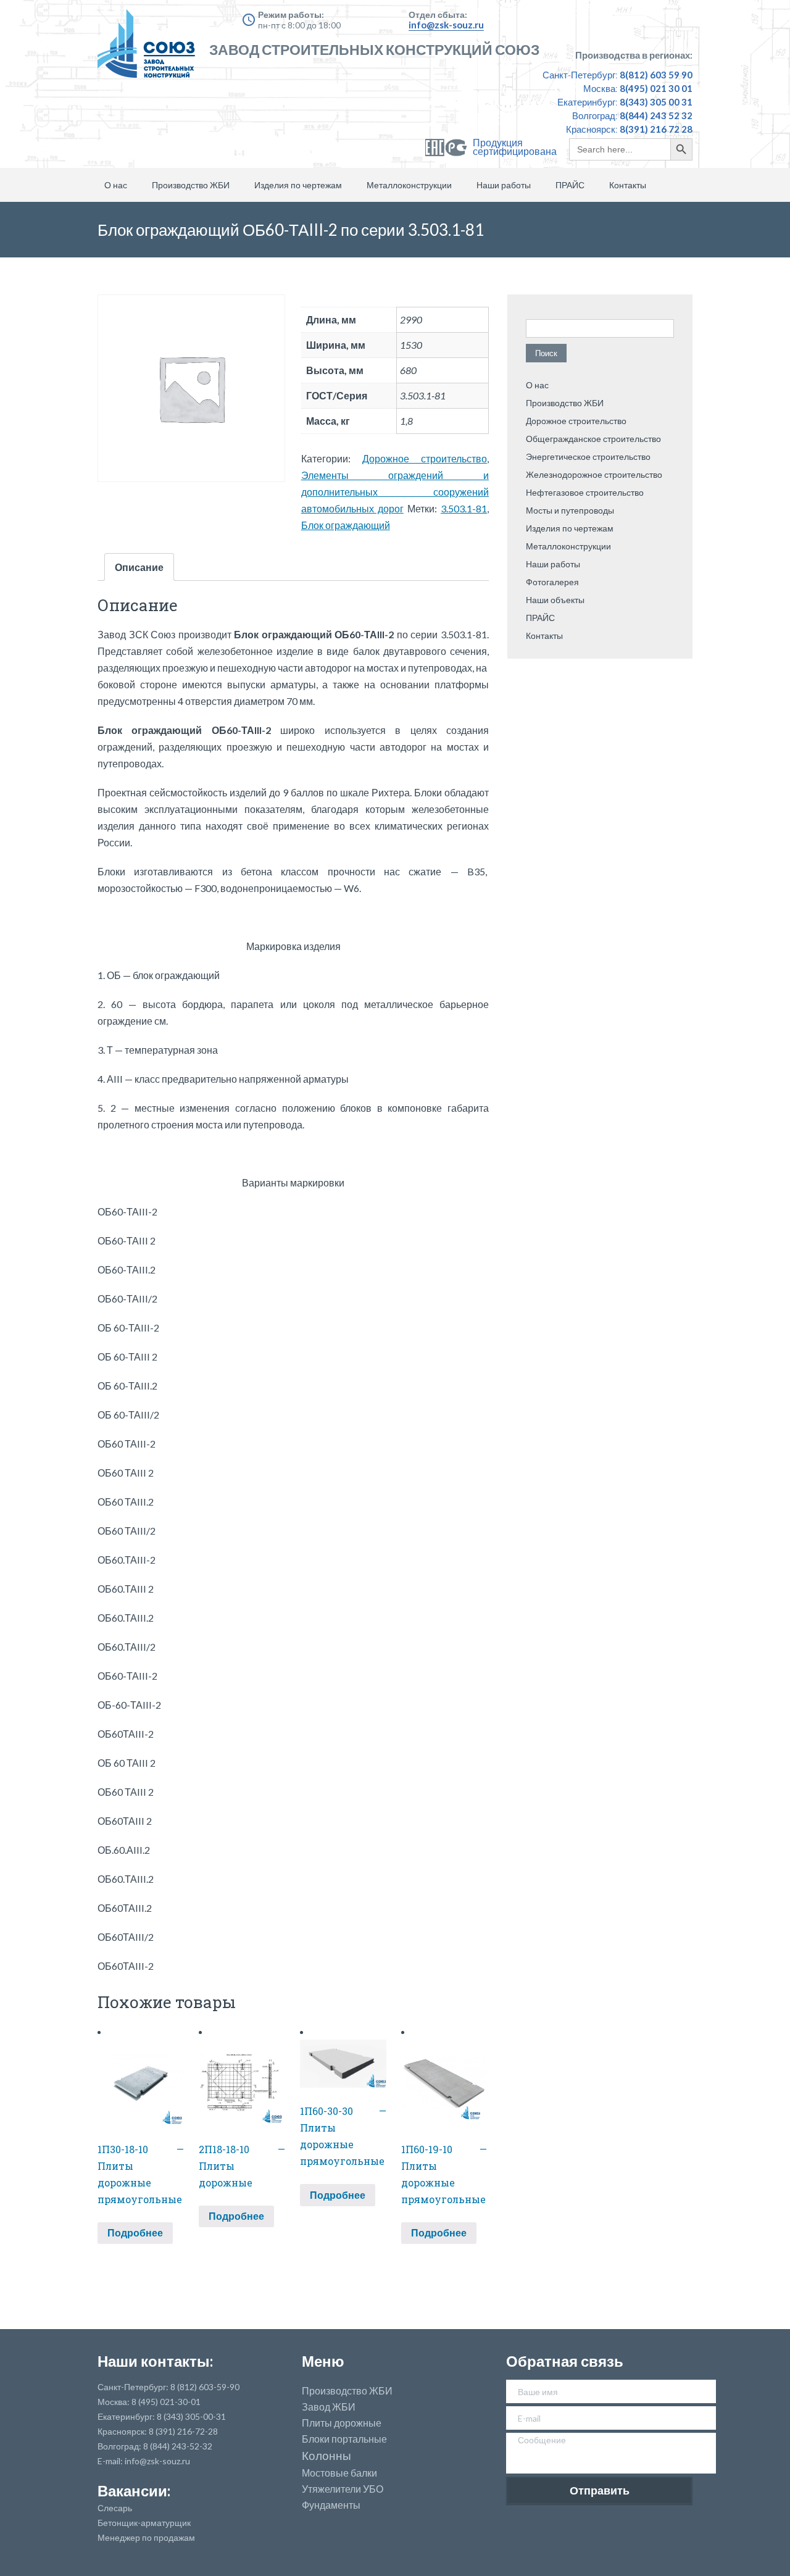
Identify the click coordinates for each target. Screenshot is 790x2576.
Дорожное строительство (425, 458)
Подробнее (135, 2232)
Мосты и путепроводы (570, 510)
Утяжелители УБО (343, 2489)
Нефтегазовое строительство (585, 492)
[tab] (139, 567)
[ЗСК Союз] (150, 49)
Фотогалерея (552, 582)
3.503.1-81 (464, 508)
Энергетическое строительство (588, 456)
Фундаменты (331, 2505)
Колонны (326, 2456)
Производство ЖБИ (191, 185)
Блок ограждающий (346, 525)
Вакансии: (134, 2491)
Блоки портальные (344, 2439)
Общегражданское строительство (593, 439)
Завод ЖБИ (329, 2407)
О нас (116, 185)
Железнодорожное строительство (594, 474)
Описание (139, 567)
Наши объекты (555, 600)
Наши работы (504, 185)
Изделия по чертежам (298, 185)
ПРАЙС (570, 185)
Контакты (628, 185)
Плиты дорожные (342, 2423)
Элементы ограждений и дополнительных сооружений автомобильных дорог (395, 492)
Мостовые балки (339, 2473)
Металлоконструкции (409, 185)
